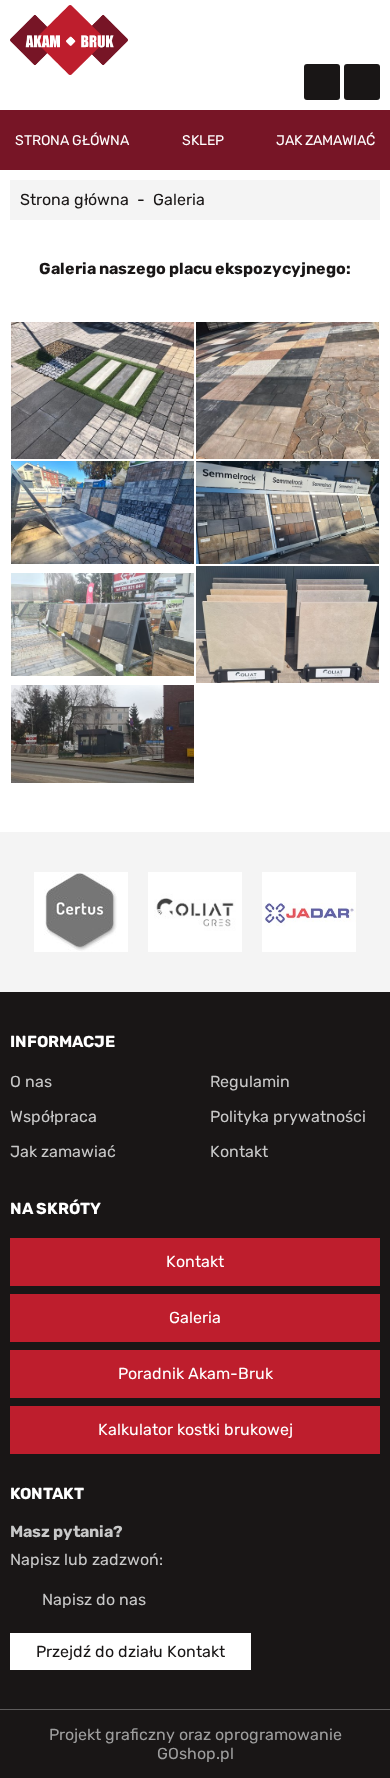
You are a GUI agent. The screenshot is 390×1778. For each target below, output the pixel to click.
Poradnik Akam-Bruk (195, 1373)
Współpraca (53, 1116)
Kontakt (239, 1151)
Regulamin (250, 1081)
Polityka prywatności (288, 1116)
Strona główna (72, 140)
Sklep (203, 140)
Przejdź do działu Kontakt (130, 1651)
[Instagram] (362, 82)
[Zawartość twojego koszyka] (324, 31)
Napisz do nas (94, 1599)
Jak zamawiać (325, 140)
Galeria (195, 1317)
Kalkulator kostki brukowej (195, 1429)
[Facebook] (322, 82)
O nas (31, 1081)
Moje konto (284, 30)
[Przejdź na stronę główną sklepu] (69, 40)
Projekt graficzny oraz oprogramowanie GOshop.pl (195, 1744)
